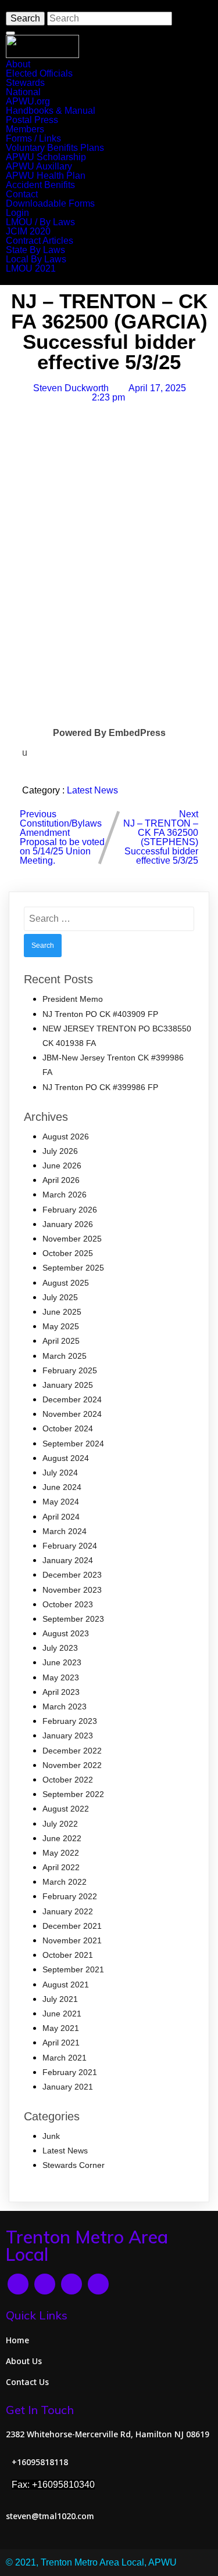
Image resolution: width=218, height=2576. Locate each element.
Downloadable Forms (50, 203)
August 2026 (66, 1137)
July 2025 (60, 1297)
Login (17, 213)
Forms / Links (33, 138)
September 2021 (73, 1969)
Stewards (25, 83)
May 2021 (61, 2028)
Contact (22, 194)
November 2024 (72, 1414)
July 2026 (60, 1151)
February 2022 (70, 1896)
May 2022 (61, 1853)
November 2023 (72, 1590)
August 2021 (66, 1985)
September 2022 (73, 1794)
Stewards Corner (74, 2165)
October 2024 (68, 1428)
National (23, 92)
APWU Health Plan (46, 176)
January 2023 (68, 1736)
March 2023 (65, 1706)
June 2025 (62, 1312)
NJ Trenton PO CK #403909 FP (100, 1014)
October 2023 (68, 1604)
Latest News (92, 790)
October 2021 (68, 1955)
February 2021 (70, 2072)
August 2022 (66, 1809)
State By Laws (35, 250)
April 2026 (61, 1180)
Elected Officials (39, 73)
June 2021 (62, 2014)
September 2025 (73, 1268)
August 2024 (66, 1458)
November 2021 (72, 1940)
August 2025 (66, 1283)
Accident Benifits (40, 185)
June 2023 (62, 1662)
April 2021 (61, 2043)
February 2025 (70, 1370)
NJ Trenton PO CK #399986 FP (100, 1087)
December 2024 (72, 1399)
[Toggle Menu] (10, 33)
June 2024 (62, 1487)
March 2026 (65, 1195)
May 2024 (61, 1502)
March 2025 (65, 1356)
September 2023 (73, 1619)
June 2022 (62, 1838)
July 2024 (60, 1473)
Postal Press (32, 120)
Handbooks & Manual (51, 111)
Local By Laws (36, 259)
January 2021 (68, 2087)
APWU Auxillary (39, 166)
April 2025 (61, 1341)
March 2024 (65, 1531)
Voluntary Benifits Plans (55, 148)
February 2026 (70, 1210)
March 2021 (65, 2058)
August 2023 (66, 1633)
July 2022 (60, 1824)
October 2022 (68, 1780)
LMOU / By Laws (40, 222)
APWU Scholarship (46, 157)
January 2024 (68, 1560)
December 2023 (72, 1575)
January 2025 (68, 1385)
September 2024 (73, 1444)
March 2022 (65, 1882)
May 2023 (61, 1677)
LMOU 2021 (31, 268)
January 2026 (68, 1224)
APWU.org (28, 101)
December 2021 (72, 1926)
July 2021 (60, 1999)
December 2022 (72, 1751)
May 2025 (61, 1326)
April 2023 (61, 1692)
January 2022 (68, 1911)
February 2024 (70, 1546)
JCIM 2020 (28, 231)
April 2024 (61, 1517)
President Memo (73, 999)
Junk (51, 2136)
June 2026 (62, 1166)
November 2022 (72, 1765)
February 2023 (70, 1721)
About (18, 64)
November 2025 (72, 1239)
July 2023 (60, 1648)
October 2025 (68, 1253)
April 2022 (61, 1867)
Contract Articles (40, 241)
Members (25, 129)
